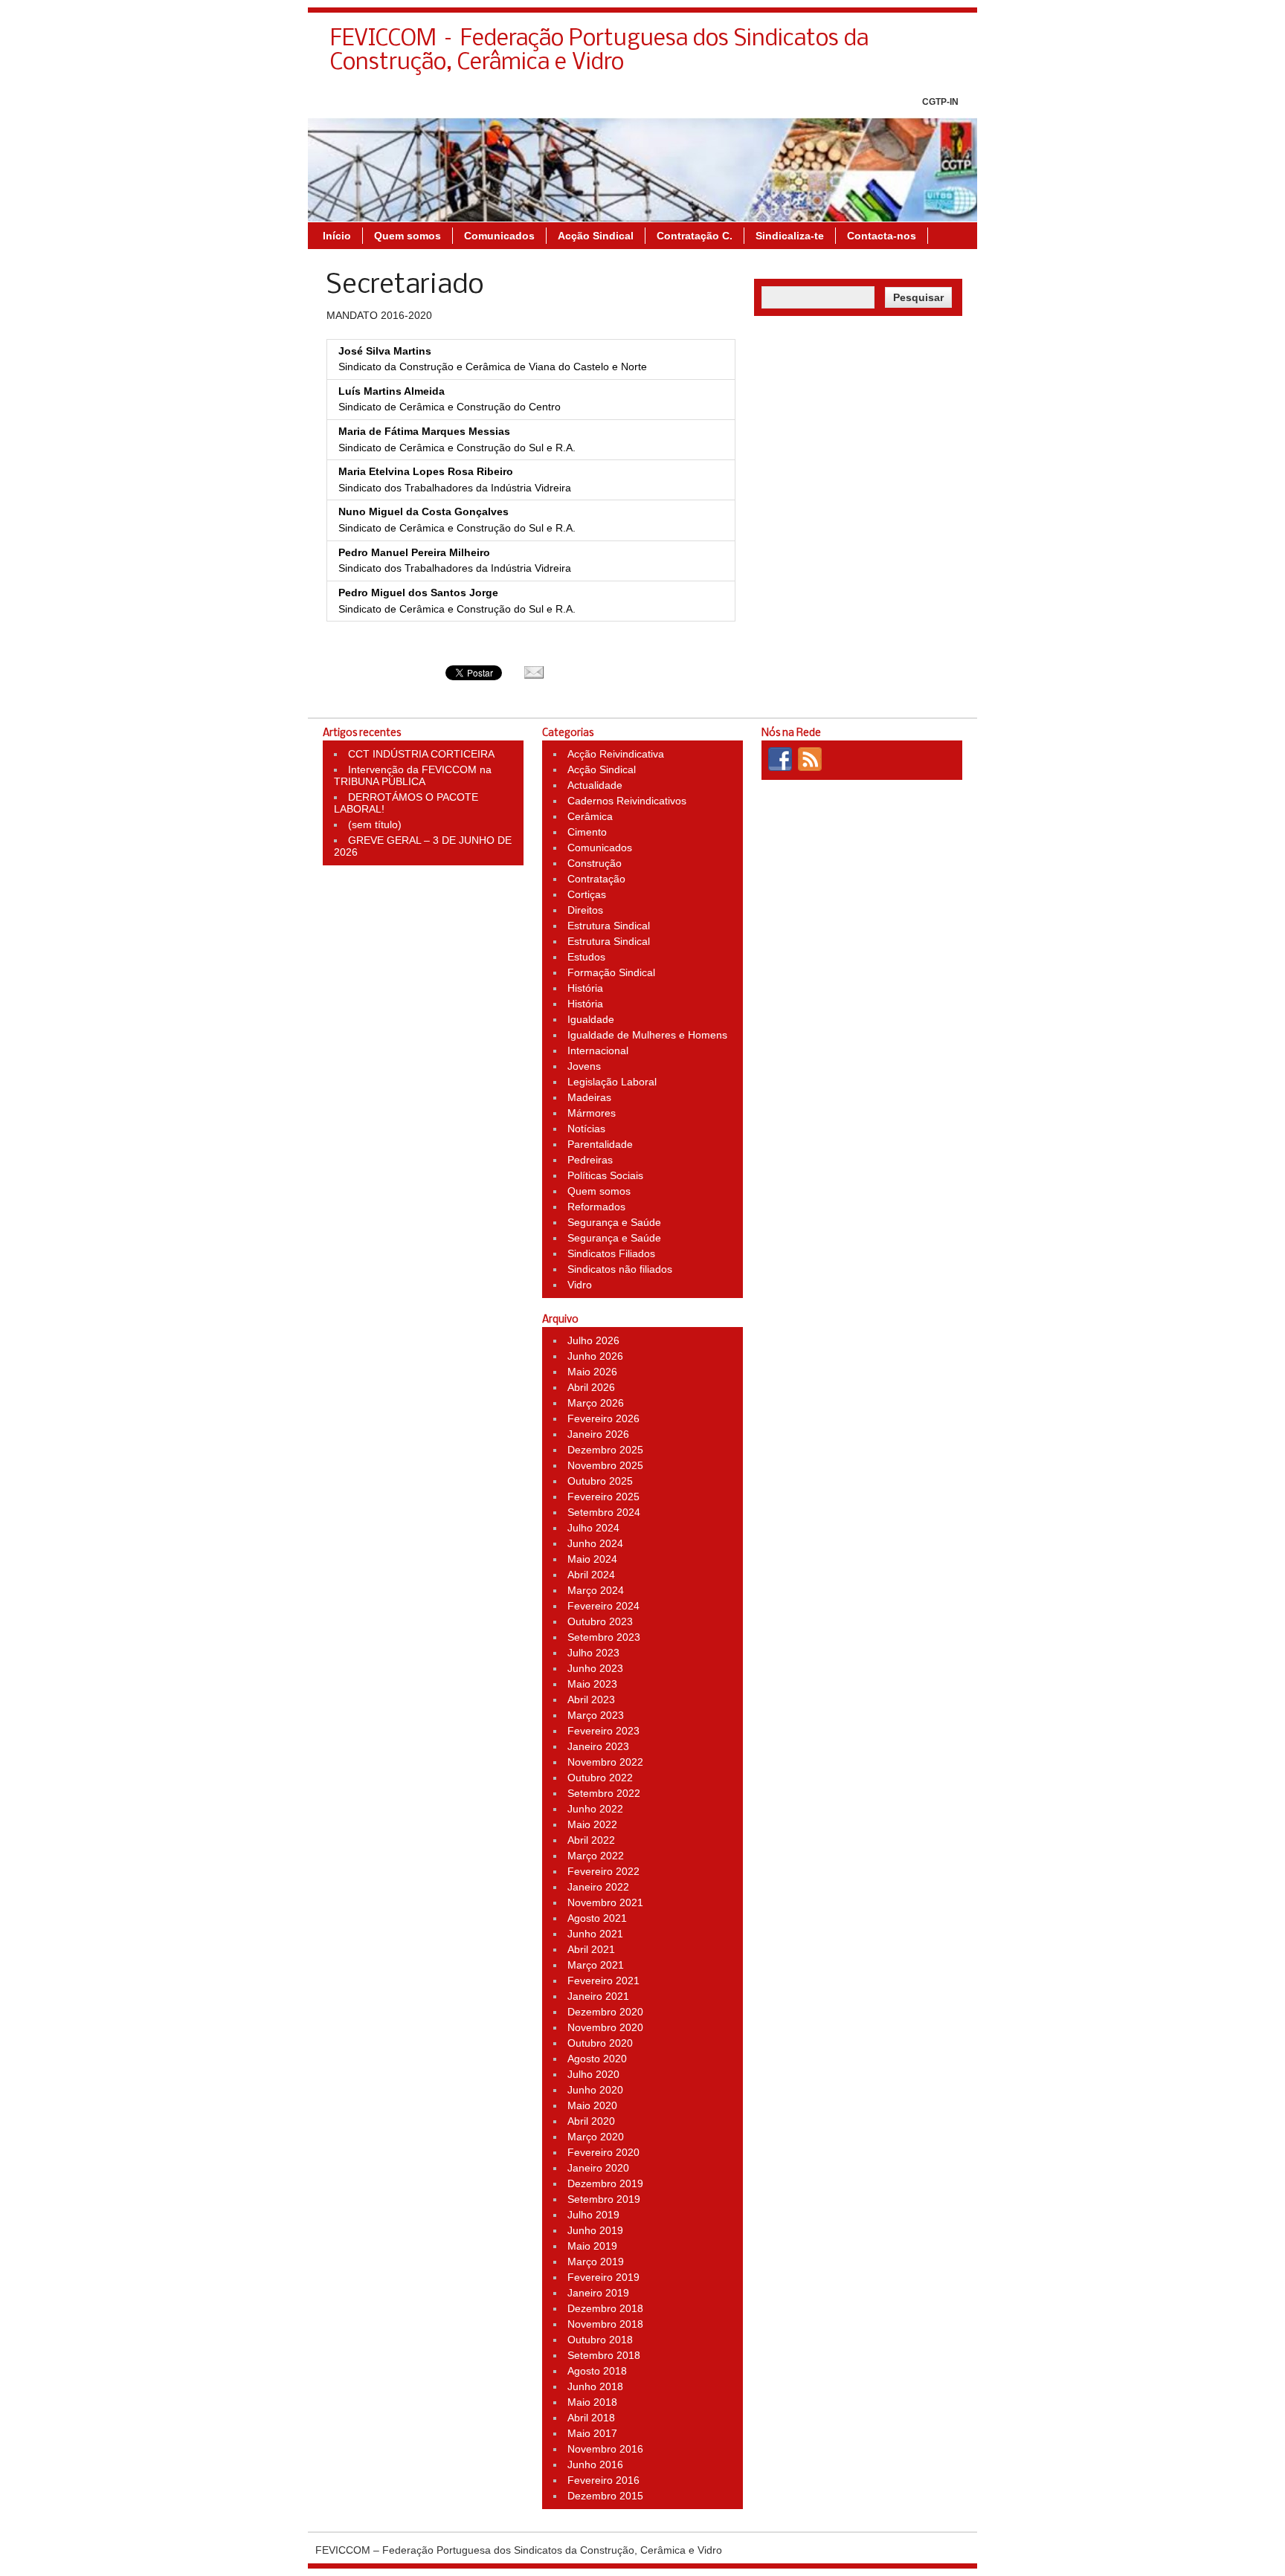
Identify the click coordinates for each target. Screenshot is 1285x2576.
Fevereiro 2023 (603, 1731)
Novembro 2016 (605, 2449)
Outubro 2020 (600, 2043)
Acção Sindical (596, 236)
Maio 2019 (592, 2246)
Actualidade (595, 785)
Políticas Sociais (605, 1175)
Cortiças (587, 894)
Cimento (587, 832)
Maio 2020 (592, 2105)
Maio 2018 (592, 2402)
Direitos (585, 910)
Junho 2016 (595, 2464)
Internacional (598, 1050)
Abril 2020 (591, 2121)
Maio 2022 (592, 1824)
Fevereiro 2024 (603, 1606)
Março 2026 (596, 1403)
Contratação (596, 879)
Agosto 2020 (597, 2059)
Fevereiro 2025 (603, 1497)
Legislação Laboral (612, 1082)
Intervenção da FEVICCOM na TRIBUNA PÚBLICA (413, 775)
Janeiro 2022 (598, 1887)
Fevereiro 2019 (603, 2277)
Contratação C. (695, 236)
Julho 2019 (593, 2215)
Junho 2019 (595, 2230)
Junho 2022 (595, 1809)
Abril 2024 (591, 1575)
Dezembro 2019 (605, 2183)
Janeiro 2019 (598, 2293)
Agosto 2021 (597, 1918)
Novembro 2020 (605, 2027)
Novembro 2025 (605, 1465)
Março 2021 (596, 1965)
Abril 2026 (591, 1387)
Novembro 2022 (605, 1762)
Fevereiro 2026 (603, 1418)
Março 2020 (596, 2137)
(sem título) (375, 824)
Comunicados (499, 236)
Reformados (596, 1207)
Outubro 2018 (600, 2340)
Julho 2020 (593, 2074)
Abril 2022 (591, 1840)
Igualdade (591, 1019)
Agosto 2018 (597, 2371)
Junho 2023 (595, 1668)
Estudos (586, 957)
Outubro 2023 (600, 1621)
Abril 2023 (591, 1699)
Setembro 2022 (604, 1793)
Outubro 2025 (600, 1481)
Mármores (592, 1113)
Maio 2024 (592, 1559)
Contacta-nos (882, 236)
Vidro (580, 1285)
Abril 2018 (591, 2418)
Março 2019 (596, 2262)
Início (337, 236)
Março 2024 (596, 1590)
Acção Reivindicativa (616, 754)
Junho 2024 (595, 1543)
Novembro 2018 (605, 2324)
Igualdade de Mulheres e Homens (647, 1035)
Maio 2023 (592, 1684)
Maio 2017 (592, 2433)
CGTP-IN (940, 102)
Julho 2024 (593, 1528)
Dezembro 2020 (605, 2012)
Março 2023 (596, 1715)
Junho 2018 (595, 2386)
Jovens (584, 1066)
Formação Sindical (611, 972)
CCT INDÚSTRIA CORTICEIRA (421, 754)
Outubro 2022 (600, 1778)
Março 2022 (596, 1856)
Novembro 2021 (605, 1902)
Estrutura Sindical (609, 926)
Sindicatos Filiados (611, 1253)
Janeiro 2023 (598, 1746)
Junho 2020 (595, 2090)
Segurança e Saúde (614, 1222)
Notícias (586, 1129)
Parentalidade (600, 1144)
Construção (595, 863)
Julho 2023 (593, 1653)
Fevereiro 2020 (603, 2152)
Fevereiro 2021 (603, 1981)
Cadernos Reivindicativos (627, 801)
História (585, 988)
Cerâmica (590, 816)
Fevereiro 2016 (603, 2480)
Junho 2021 (595, 1934)
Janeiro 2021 (598, 1996)
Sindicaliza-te (790, 236)
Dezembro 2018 (605, 2308)
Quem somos (408, 236)
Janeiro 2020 (598, 2168)
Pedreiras (590, 1160)
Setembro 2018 (604, 2355)
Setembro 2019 (604, 2199)
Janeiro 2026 (598, 1434)
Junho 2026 (595, 1356)
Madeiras (589, 1097)
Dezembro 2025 (605, 1450)
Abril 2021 (591, 1949)
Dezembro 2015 (605, 2496)
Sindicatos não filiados (620, 1269)
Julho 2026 (593, 1340)
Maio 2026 (592, 1372)
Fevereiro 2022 (603, 1871)
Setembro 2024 (604, 1512)
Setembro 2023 (604, 1637)
